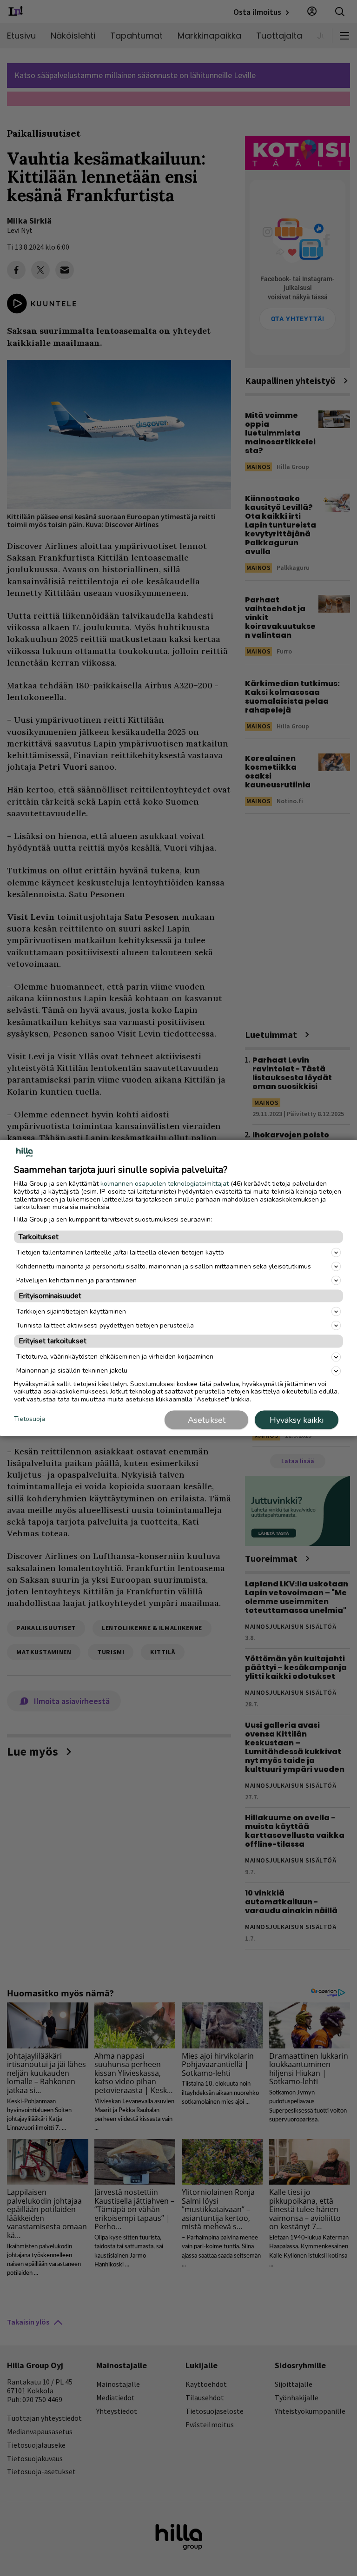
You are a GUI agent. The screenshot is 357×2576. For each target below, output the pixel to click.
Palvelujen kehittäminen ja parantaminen (76, 1280)
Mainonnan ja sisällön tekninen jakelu (72, 1371)
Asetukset (207, 1420)
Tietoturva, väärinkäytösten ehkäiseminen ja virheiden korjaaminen (115, 1357)
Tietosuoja (30, 1419)
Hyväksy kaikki (297, 1420)
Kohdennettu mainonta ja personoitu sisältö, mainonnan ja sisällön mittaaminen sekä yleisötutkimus (164, 1266)
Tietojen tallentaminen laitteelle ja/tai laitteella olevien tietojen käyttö (120, 1252)
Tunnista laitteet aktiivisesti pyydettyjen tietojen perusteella (105, 1325)
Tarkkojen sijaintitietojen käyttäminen (71, 1311)
